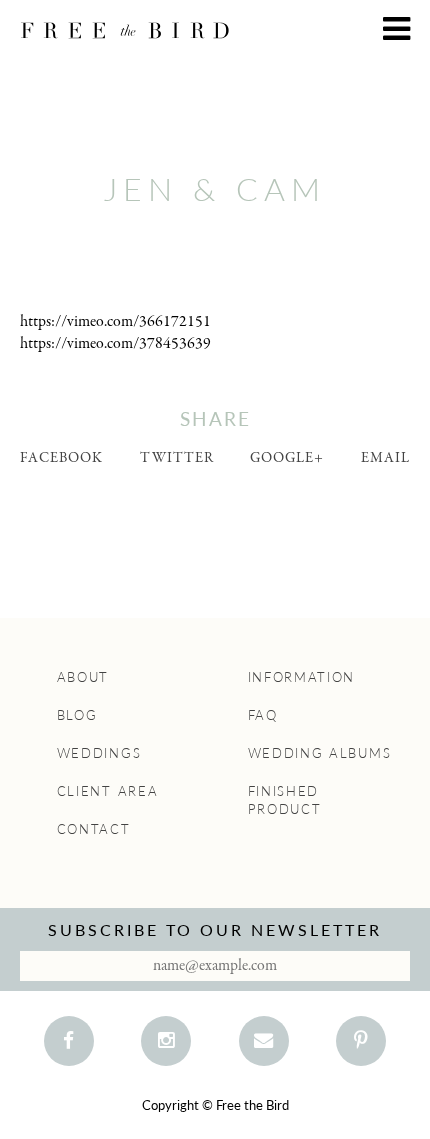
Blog (77, 715)
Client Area (108, 791)
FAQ (263, 715)
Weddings (99, 753)
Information (302, 677)
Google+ (287, 458)
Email (385, 458)
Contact (94, 829)
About (83, 677)
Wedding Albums (320, 753)
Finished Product (285, 800)
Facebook (61, 458)
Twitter (177, 458)
